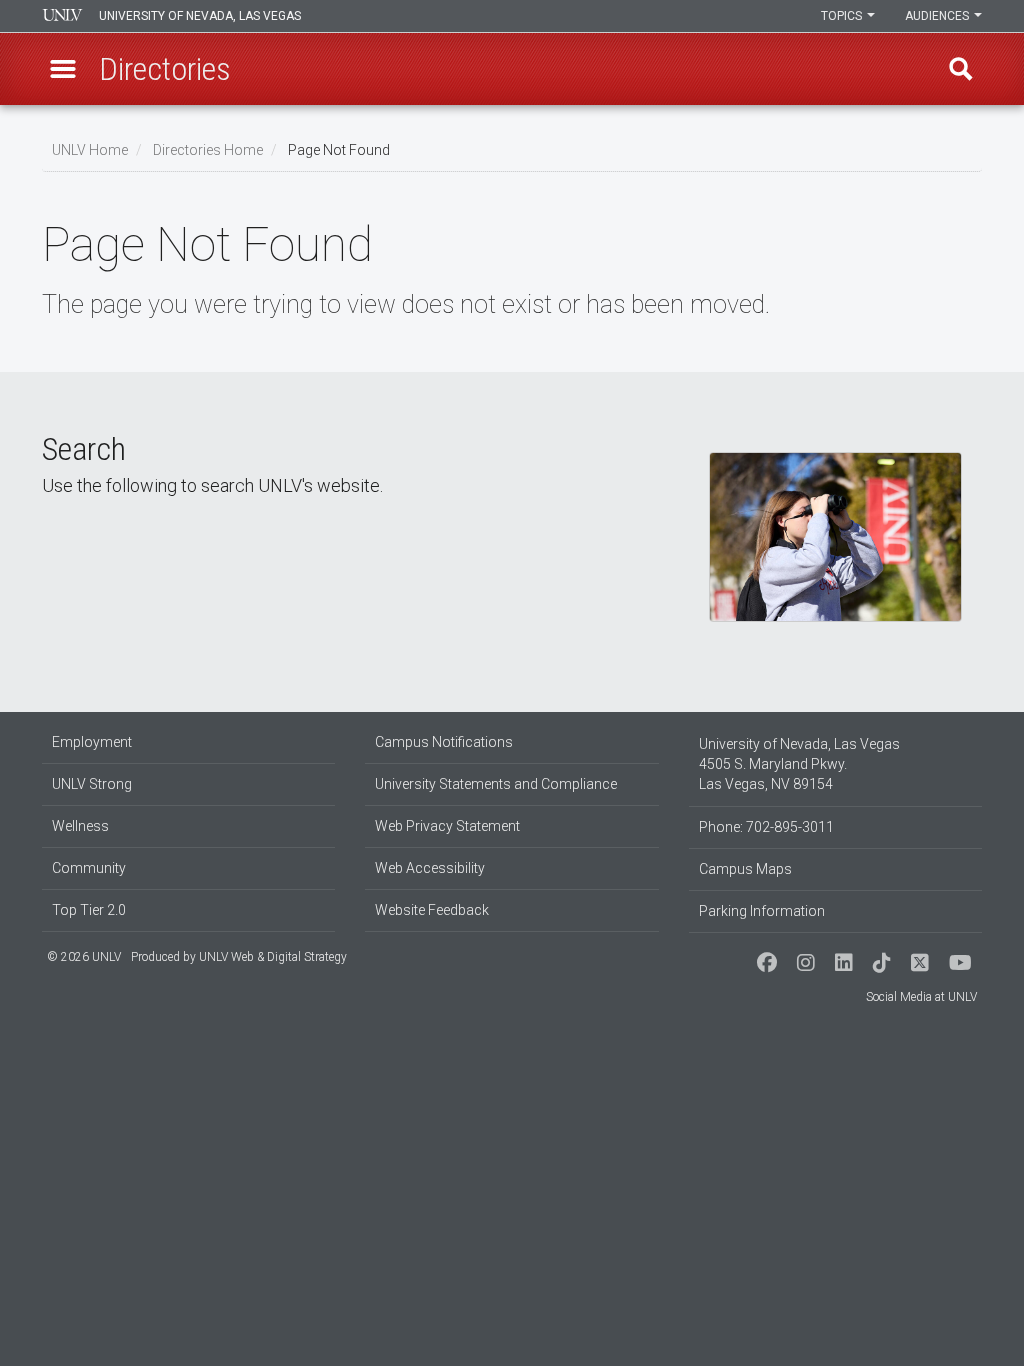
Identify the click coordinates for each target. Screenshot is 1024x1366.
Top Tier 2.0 (89, 910)
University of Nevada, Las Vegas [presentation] (200, 16)
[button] (63, 69)
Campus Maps (745, 869)
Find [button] (961, 69)
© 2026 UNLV (84, 957)
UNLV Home (90, 150)
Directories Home (208, 150)
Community (89, 868)
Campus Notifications (444, 742)
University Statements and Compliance (496, 784)
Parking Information (762, 911)
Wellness (80, 826)
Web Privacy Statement (447, 826)
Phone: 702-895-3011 (766, 827)
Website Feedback (432, 910)
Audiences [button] (938, 16)
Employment (92, 742)
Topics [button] (843, 16)
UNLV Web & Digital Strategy (273, 957)
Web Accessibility (430, 868)
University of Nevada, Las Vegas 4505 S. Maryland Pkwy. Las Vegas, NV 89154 (799, 764)
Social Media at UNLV (921, 997)
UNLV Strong (92, 784)
